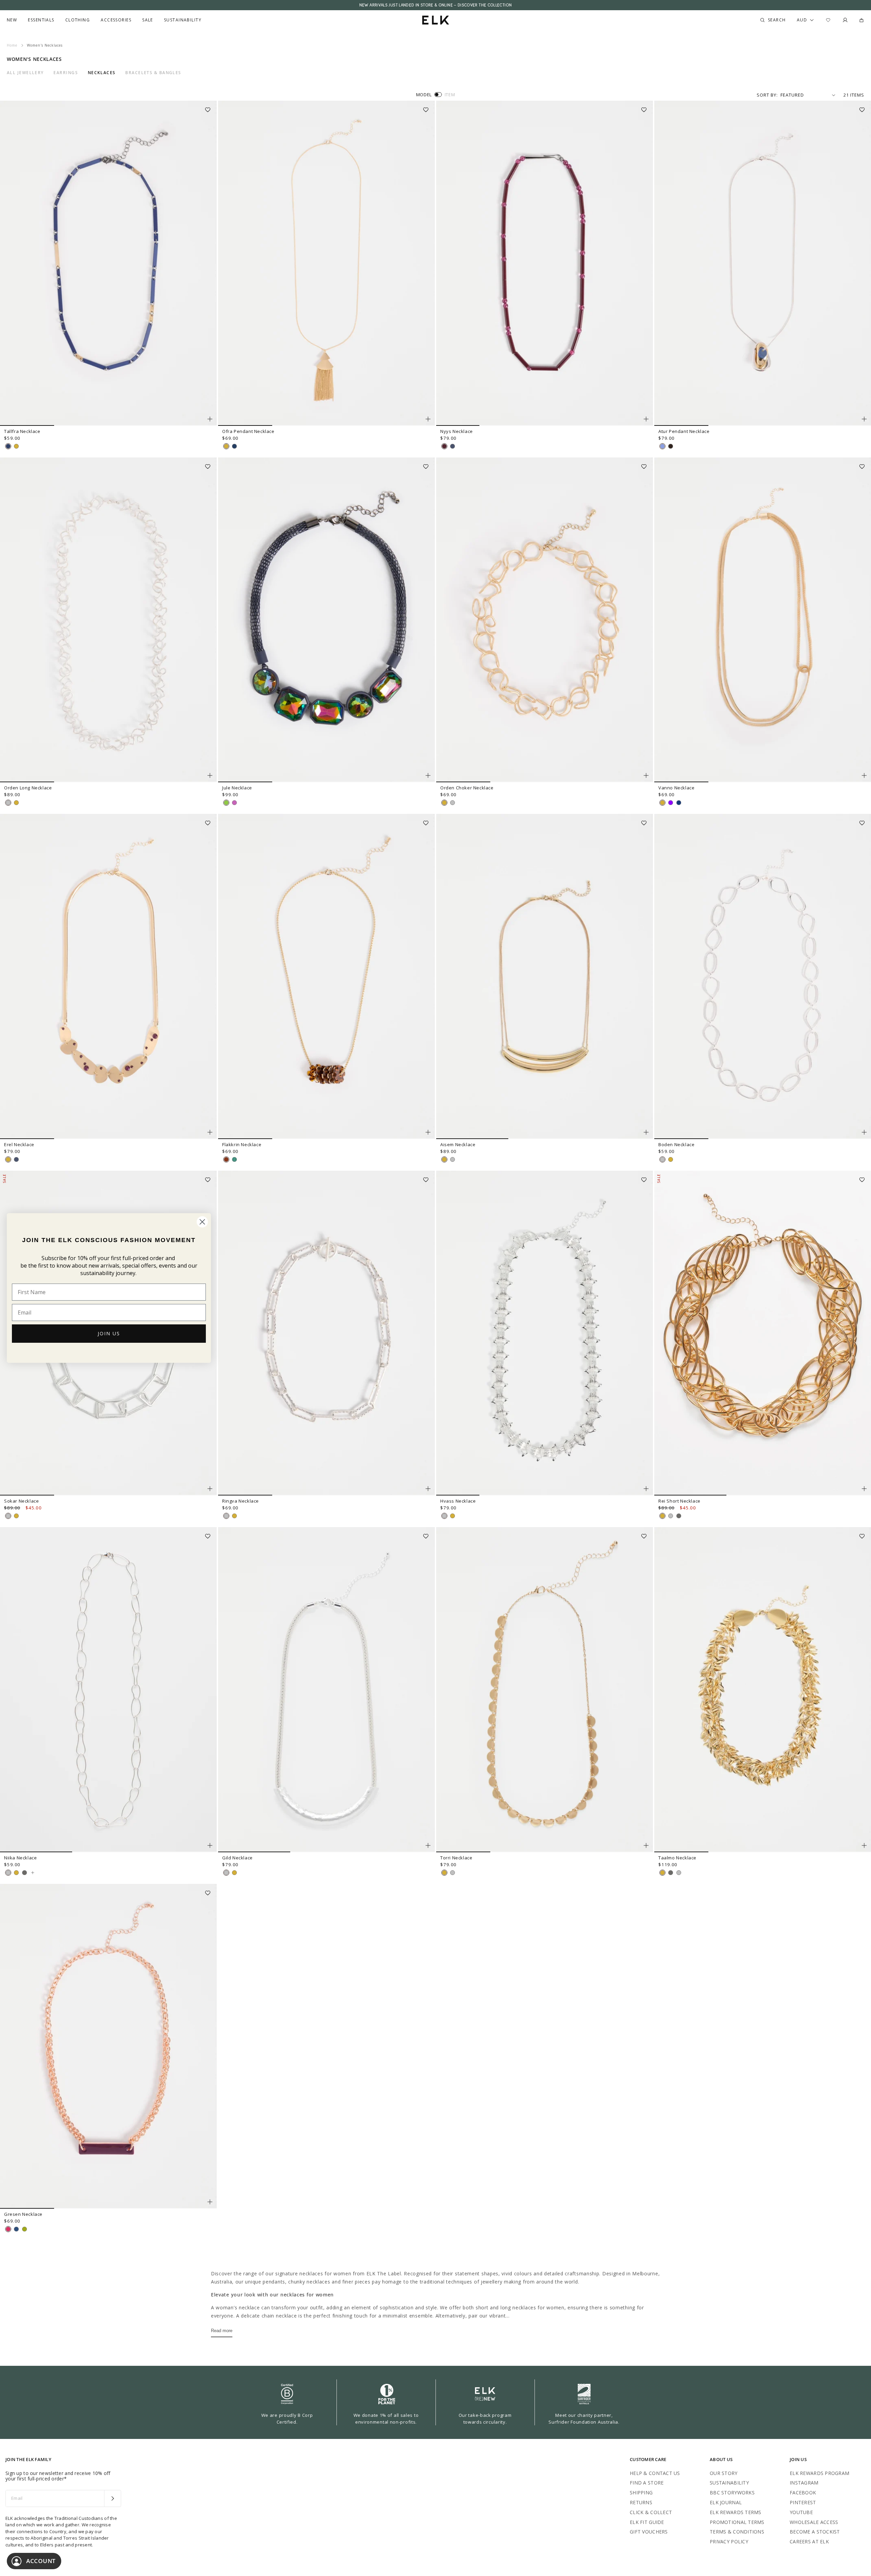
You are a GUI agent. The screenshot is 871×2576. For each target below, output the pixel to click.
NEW (12, 20)
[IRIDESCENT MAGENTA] (234, 803)
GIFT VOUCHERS (649, 2532)
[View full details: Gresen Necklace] (108, 2046)
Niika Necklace (20, 1858)
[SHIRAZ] (444, 446)
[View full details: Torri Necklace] (545, 1690)
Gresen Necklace (23, 2214)
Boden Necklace (676, 1144)
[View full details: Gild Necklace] (326, 1690)
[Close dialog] (202, 1222)
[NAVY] (234, 446)
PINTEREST (803, 2502)
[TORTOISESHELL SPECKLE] (226, 1159)
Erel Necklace (19, 1144)
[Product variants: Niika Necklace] (210, 1845)
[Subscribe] (112, 2498)
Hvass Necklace (458, 1501)
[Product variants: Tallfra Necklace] (210, 419)
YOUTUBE (801, 2512)
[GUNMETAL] (679, 1516)
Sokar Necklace (21, 1501)
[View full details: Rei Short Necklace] (763, 1333)
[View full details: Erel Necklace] (108, 976)
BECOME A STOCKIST (815, 2532)
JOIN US (109, 1333)
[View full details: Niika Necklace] (108, 1690)
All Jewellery (25, 73)
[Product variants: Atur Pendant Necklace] (864, 419)
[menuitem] (12, 20)
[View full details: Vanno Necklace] (763, 620)
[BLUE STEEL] (453, 446)
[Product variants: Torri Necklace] (646, 1845)
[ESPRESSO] (671, 446)
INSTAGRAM (804, 2483)
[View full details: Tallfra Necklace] (108, 263)
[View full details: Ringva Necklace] (326, 1333)
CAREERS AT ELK (809, 2541)
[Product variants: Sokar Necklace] (210, 1489)
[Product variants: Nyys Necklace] (646, 419)
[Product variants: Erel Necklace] (210, 1132)
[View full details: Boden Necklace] (763, 976)
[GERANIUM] (8, 2229)
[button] (210, 107)
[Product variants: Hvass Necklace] (646, 1489)
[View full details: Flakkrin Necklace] (326, 976)
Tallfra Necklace (22, 431)
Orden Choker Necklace (467, 788)
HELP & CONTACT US (655, 2473)
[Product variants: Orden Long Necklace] (210, 775)
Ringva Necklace (241, 1501)
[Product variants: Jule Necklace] (428, 775)
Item (450, 95)
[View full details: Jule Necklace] (326, 620)
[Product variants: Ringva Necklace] (428, 1489)
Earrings (66, 73)
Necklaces (102, 73)
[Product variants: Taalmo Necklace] (864, 1845)
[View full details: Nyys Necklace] (545, 263)
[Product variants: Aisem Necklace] (646, 1132)
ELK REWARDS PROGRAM (819, 2473)
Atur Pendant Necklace (684, 431)
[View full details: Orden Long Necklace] (108, 620)
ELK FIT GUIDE (647, 2522)
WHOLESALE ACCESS (814, 2522)
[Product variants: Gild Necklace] (428, 1845)
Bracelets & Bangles (153, 73)
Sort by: (767, 95)
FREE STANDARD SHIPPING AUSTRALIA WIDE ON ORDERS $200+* (435, 5)
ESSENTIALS (41, 20)
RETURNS (641, 2502)
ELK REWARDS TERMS (736, 2512)
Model (424, 95)
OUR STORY (724, 2473)
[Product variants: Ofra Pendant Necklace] (428, 419)
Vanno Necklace (676, 788)
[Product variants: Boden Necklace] (864, 1132)
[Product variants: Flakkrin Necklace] (428, 1132)
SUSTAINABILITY (729, 2483)
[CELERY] (24, 2229)
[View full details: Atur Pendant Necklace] (763, 263)
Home (12, 45)
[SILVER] (8, 803)
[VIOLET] (671, 803)
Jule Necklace (237, 788)
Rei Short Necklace (679, 1501)
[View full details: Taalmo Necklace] (763, 1690)
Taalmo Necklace (677, 1858)
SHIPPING (641, 2493)
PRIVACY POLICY (729, 2541)
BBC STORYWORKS (732, 2493)
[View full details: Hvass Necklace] (545, 1333)
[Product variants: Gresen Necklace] (210, 2202)
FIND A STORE (647, 2483)
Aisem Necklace (458, 1144)
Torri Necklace (456, 1858)
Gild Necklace (237, 1858)
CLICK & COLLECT (651, 2512)
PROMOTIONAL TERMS (737, 2522)
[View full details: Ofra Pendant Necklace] (326, 263)
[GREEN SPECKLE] (234, 1159)
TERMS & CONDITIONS (737, 2532)
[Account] (845, 20)
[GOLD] (16, 446)
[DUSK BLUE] (662, 446)
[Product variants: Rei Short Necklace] (864, 1489)
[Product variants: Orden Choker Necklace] (646, 775)
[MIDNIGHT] (679, 803)
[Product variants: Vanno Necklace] (864, 775)
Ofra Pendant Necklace (248, 431)
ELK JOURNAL (726, 2502)
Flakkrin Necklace (242, 1144)
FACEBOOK (803, 2493)
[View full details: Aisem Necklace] (545, 976)
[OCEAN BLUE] (16, 2229)
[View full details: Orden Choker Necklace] (545, 620)
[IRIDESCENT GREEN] (226, 803)
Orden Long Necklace (28, 788)
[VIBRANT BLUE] (8, 446)
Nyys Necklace (457, 431)
